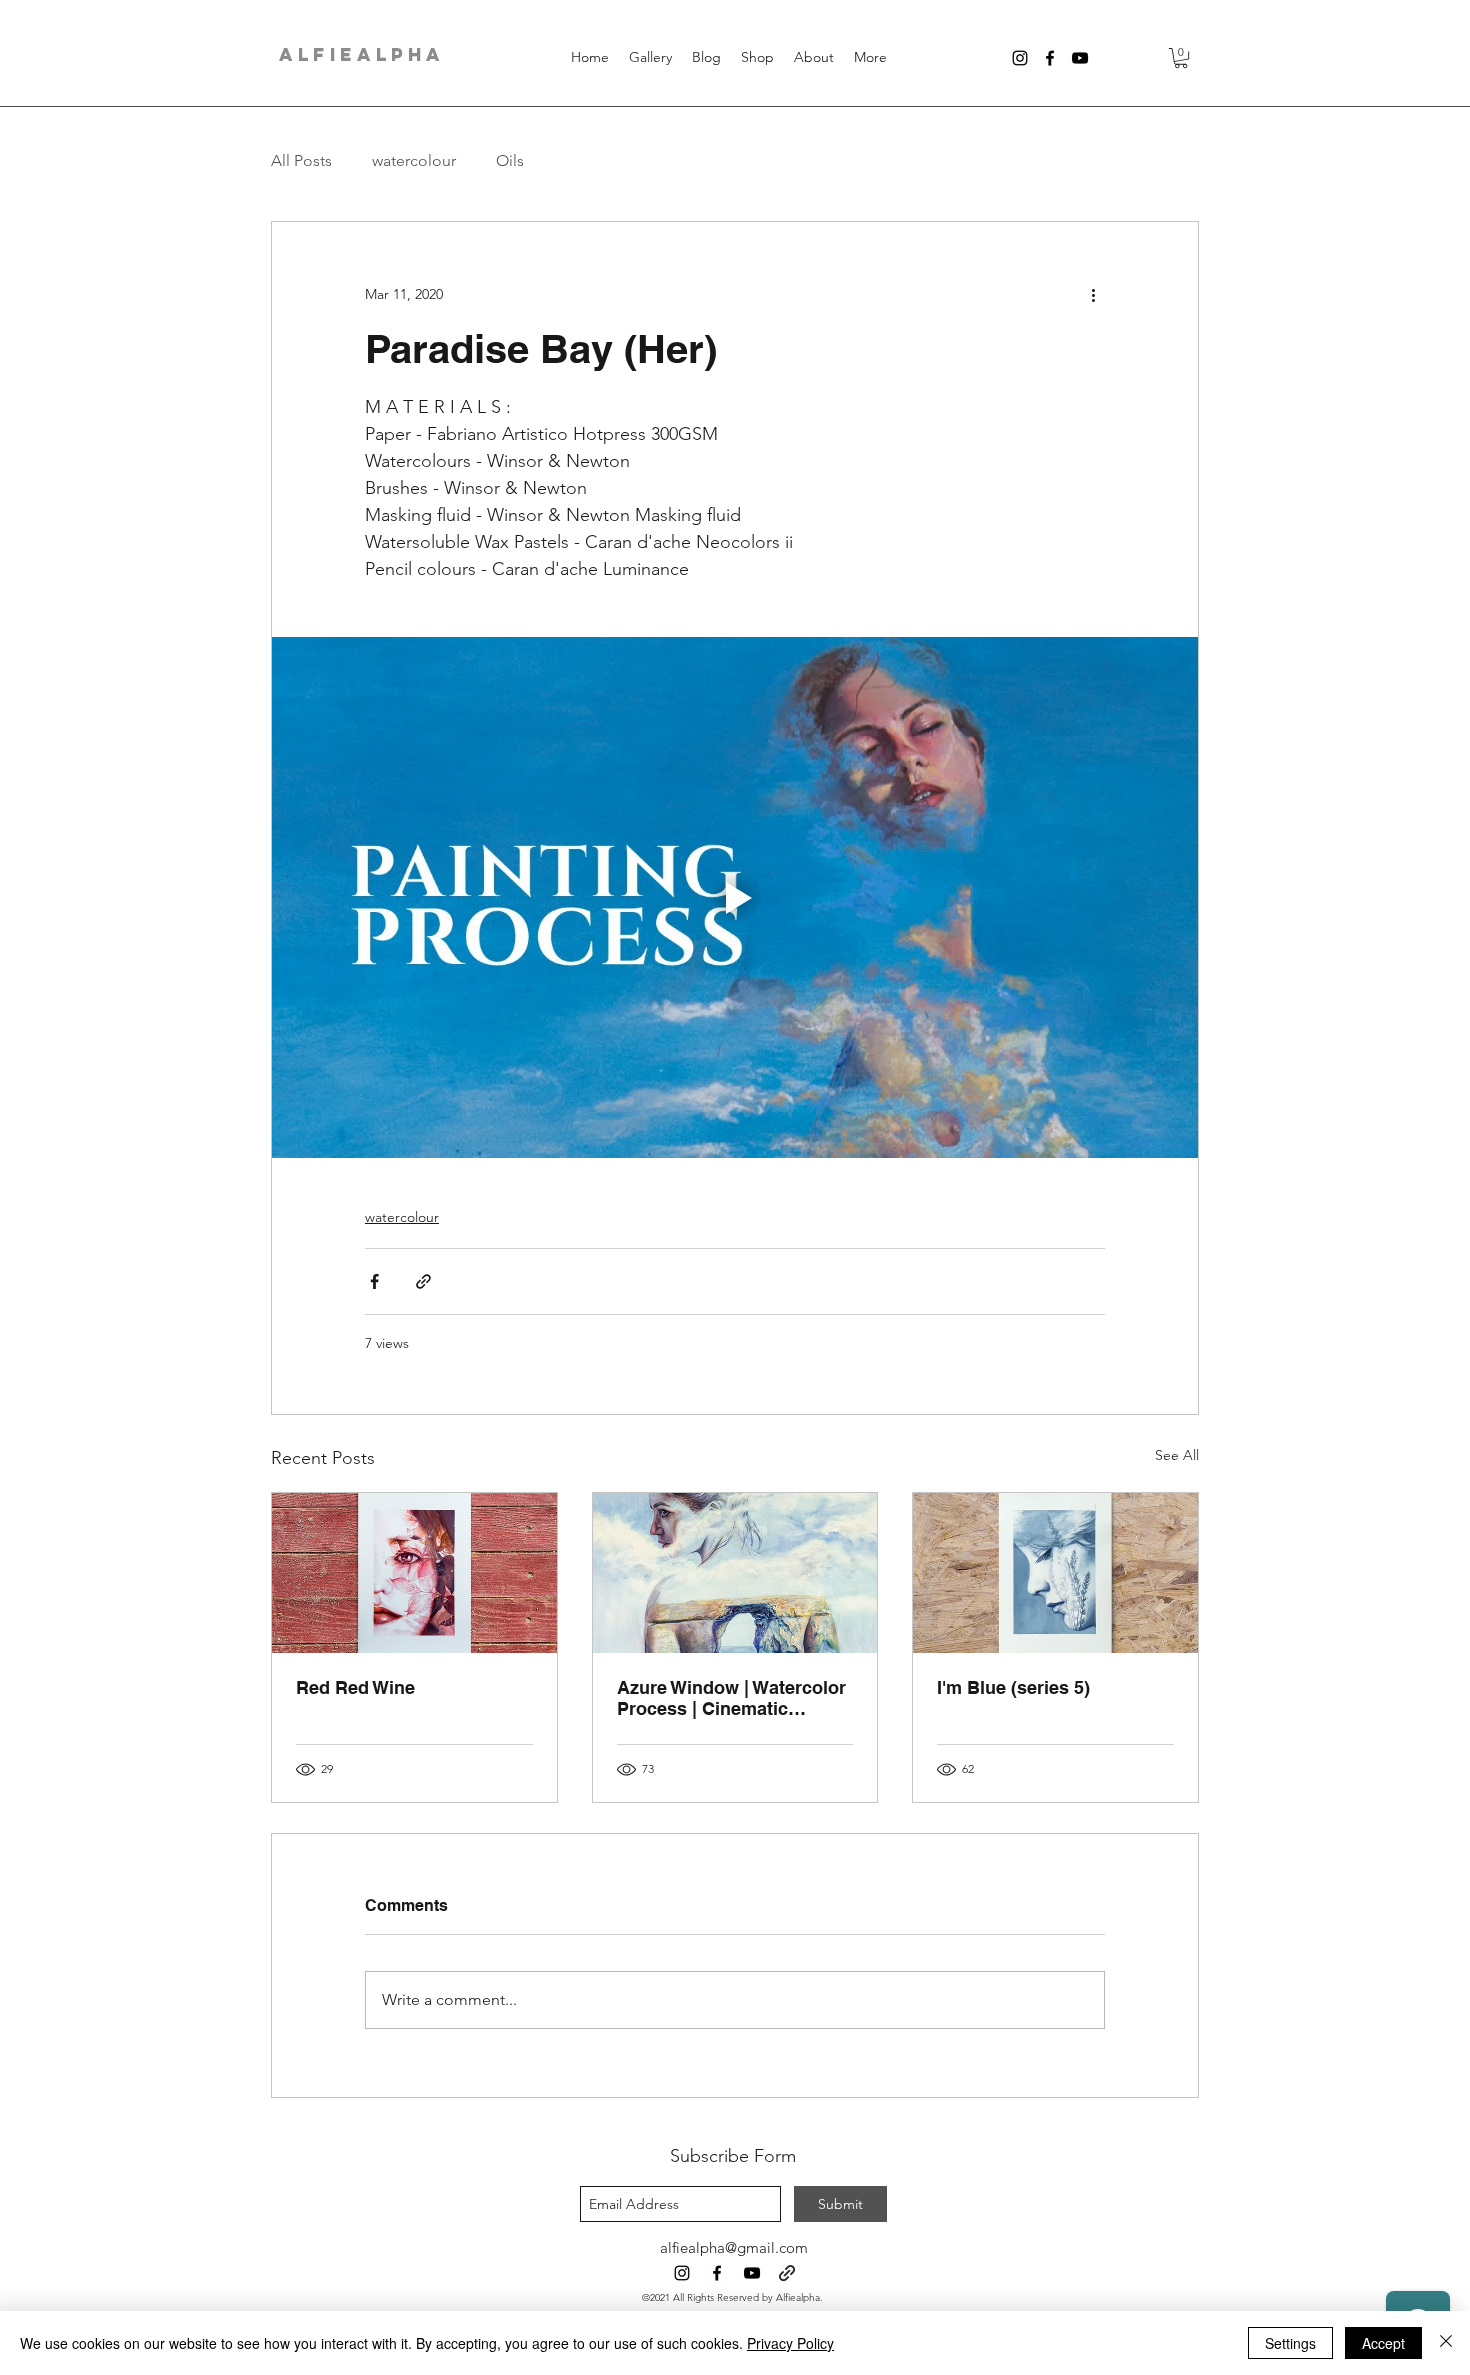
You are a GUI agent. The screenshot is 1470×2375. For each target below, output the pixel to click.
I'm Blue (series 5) (1013, 1687)
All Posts (301, 160)
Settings (1290, 2343)
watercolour (414, 160)
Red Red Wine (355, 1687)
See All (1177, 1455)
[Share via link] (423, 1281)
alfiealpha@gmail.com (734, 2247)
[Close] (1446, 2343)
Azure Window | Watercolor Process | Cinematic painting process (731, 1698)
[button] (1181, 58)
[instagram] (1020, 58)
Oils (510, 160)
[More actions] (1093, 294)
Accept (1383, 2343)
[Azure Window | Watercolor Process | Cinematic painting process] (735, 1573)
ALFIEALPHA (362, 54)
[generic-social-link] (787, 2273)
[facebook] (1050, 58)
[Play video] (735, 897)
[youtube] (1080, 58)
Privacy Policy (790, 2343)
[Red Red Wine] (414, 1573)
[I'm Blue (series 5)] (1055, 1573)
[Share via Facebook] (374, 1281)
